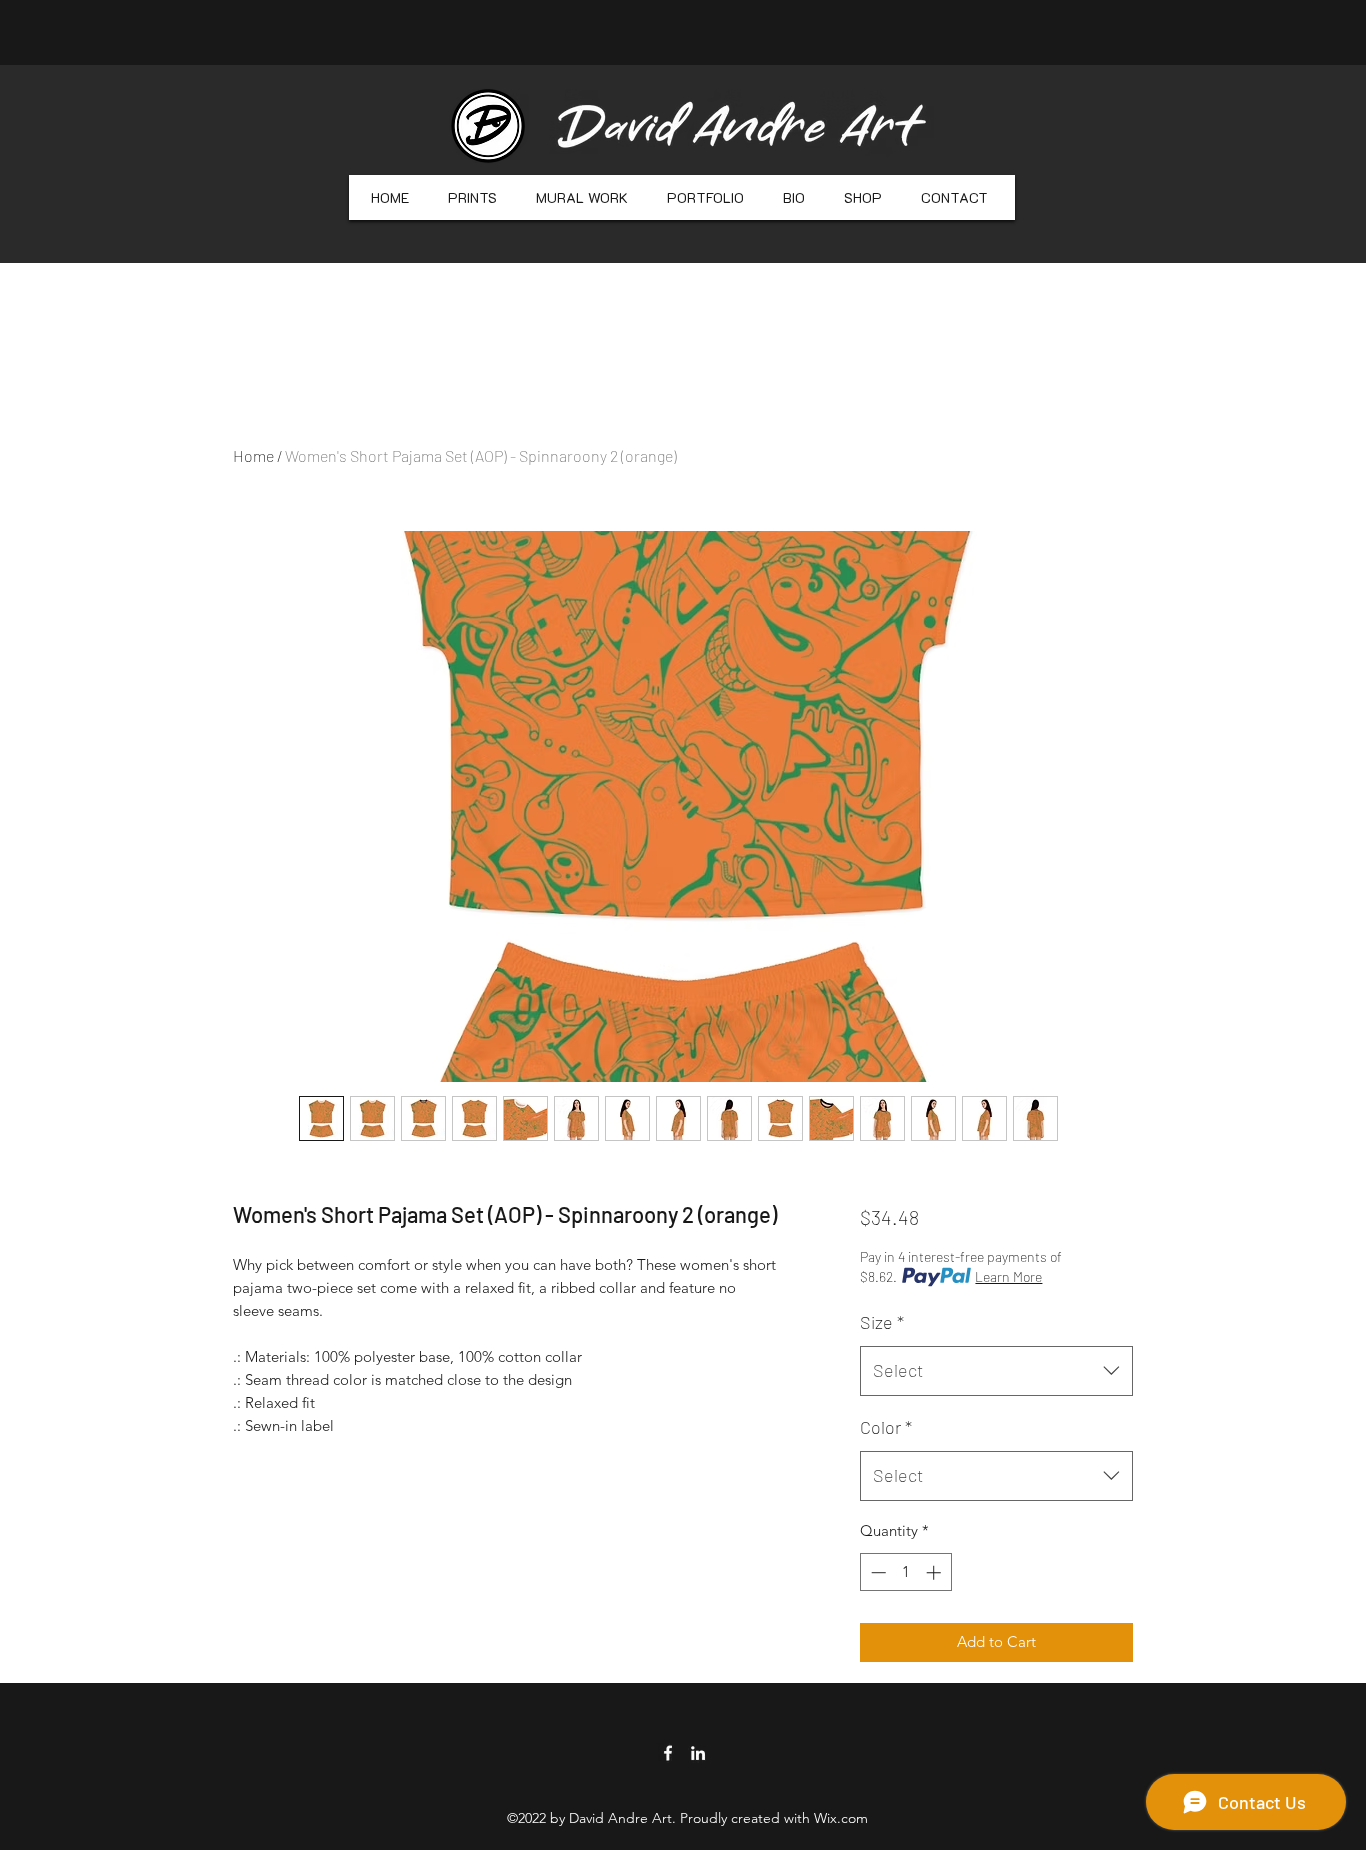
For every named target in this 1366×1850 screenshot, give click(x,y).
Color (886, 1427)
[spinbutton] (905, 1572)
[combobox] (996, 1371)
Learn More (1008, 1276)
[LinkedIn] (698, 1753)
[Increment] (935, 1572)
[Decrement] (876, 1572)
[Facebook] (668, 1753)
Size (882, 1322)
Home (253, 455)
